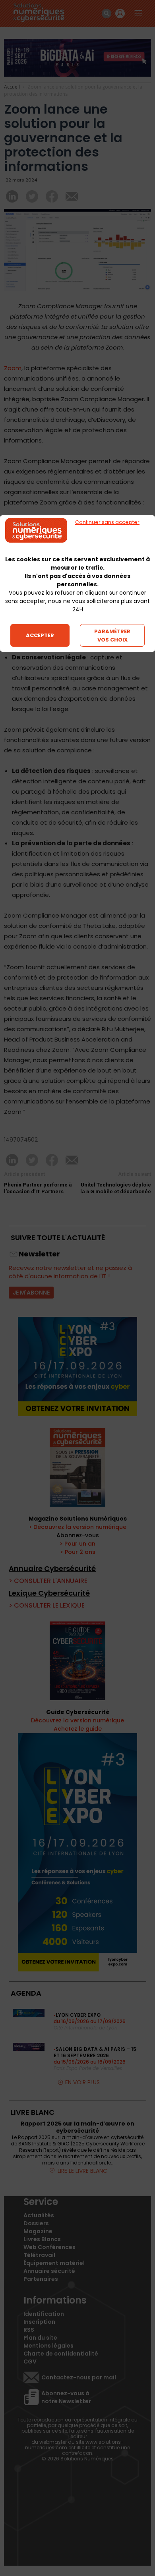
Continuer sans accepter (107, 522)
